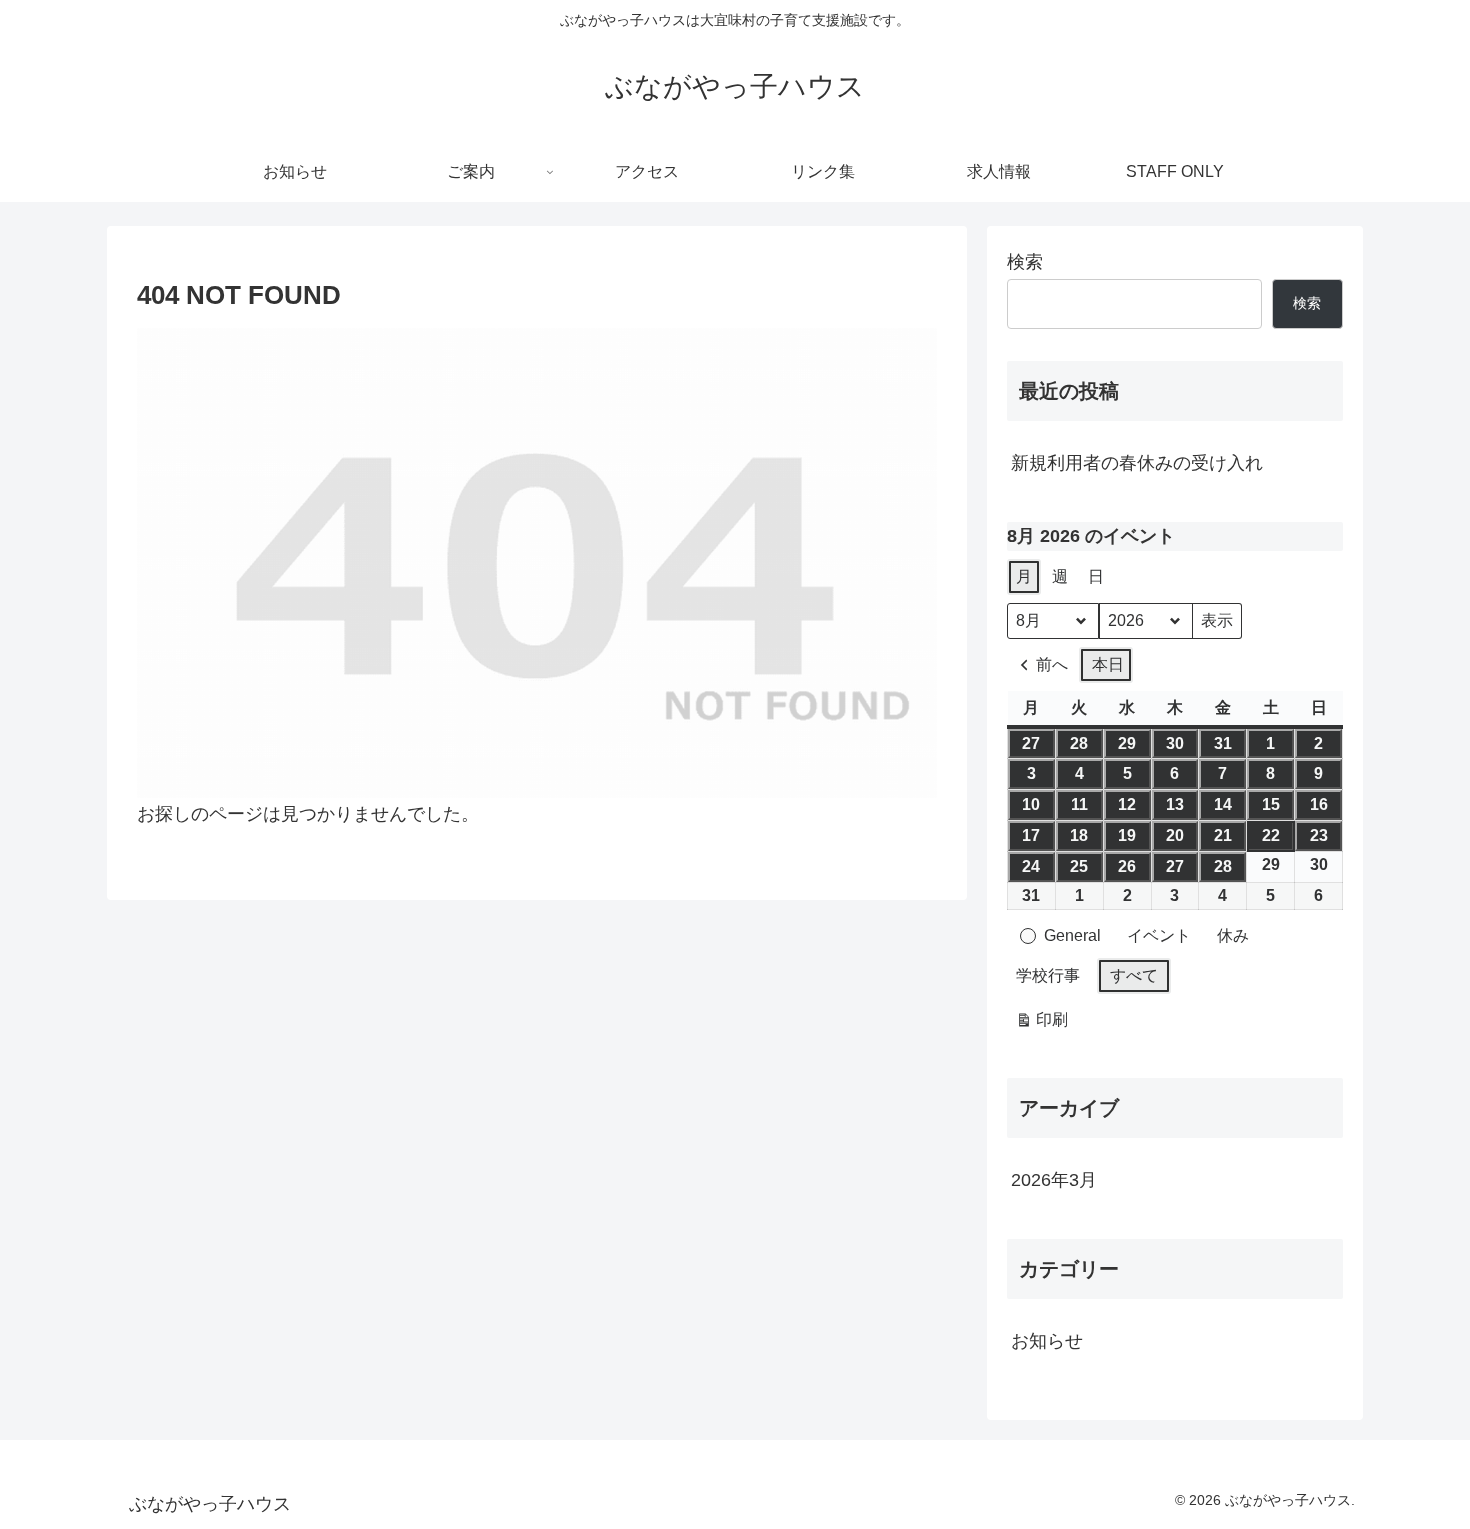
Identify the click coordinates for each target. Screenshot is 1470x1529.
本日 (1108, 664)
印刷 (1041, 1024)
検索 (1025, 262)
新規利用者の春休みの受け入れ (1137, 463)
